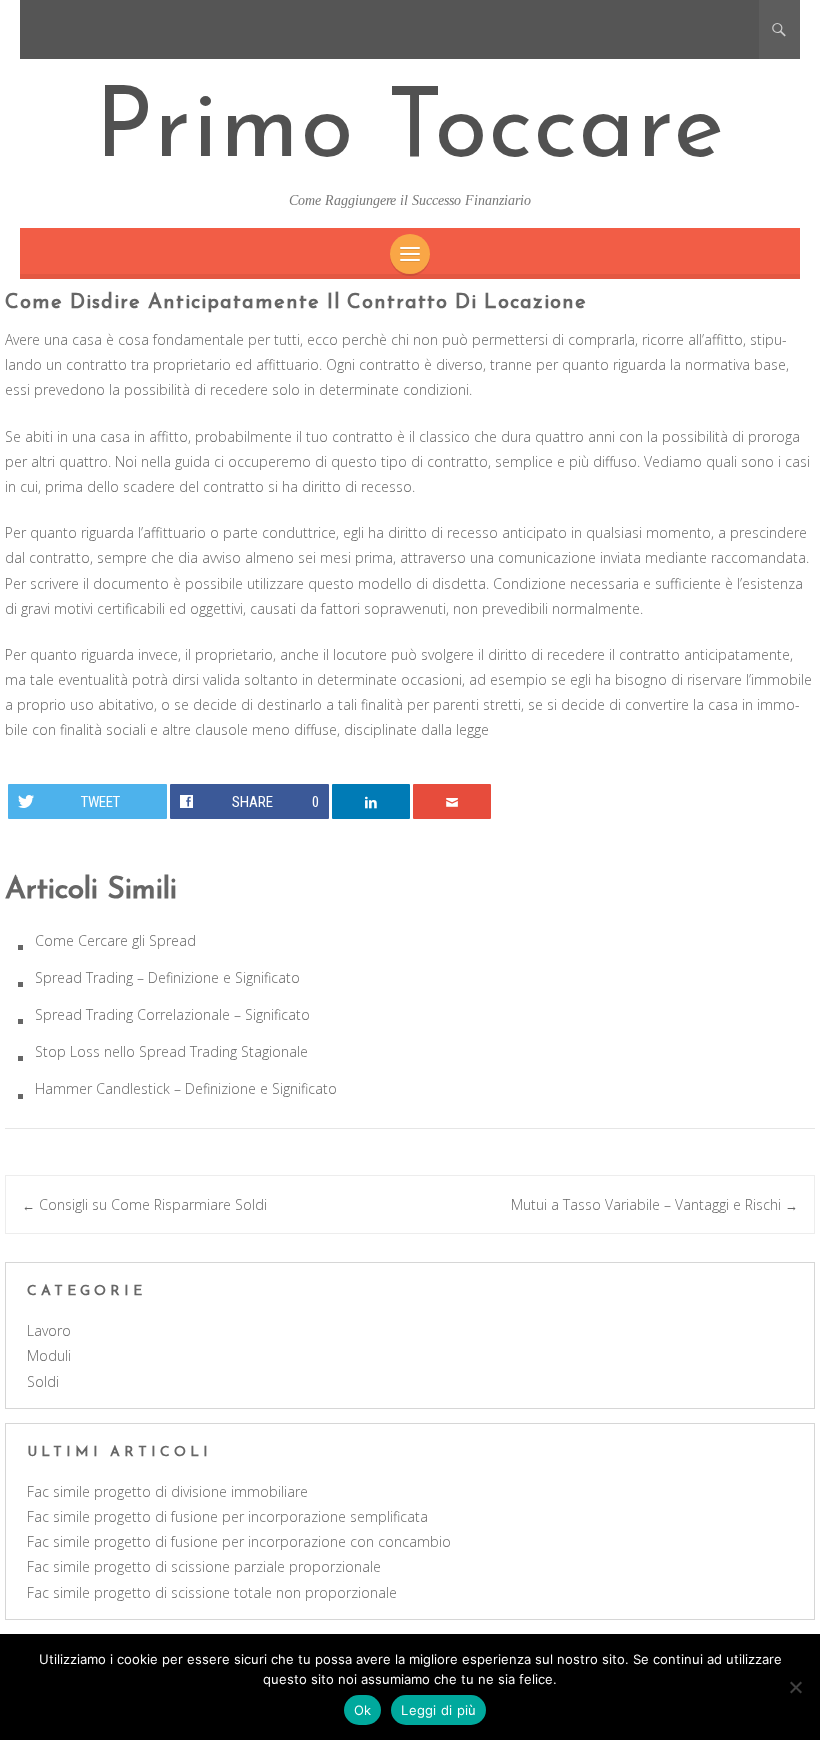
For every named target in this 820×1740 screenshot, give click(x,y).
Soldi (43, 1381)
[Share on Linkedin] (371, 801)
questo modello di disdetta (397, 583)
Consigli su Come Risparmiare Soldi (144, 1204)
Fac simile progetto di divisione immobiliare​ (167, 1491)
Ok (363, 1710)
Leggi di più (438, 1710)
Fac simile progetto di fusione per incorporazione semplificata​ (227, 1516)
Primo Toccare (410, 132)
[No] (795, 1687)
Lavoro (49, 1330)
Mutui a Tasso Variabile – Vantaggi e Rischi (654, 1204)
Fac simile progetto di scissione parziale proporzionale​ (204, 1566)
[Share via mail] (452, 801)
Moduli (49, 1355)
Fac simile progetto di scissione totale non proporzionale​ (212, 1592)
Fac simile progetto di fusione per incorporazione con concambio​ (239, 1541)
